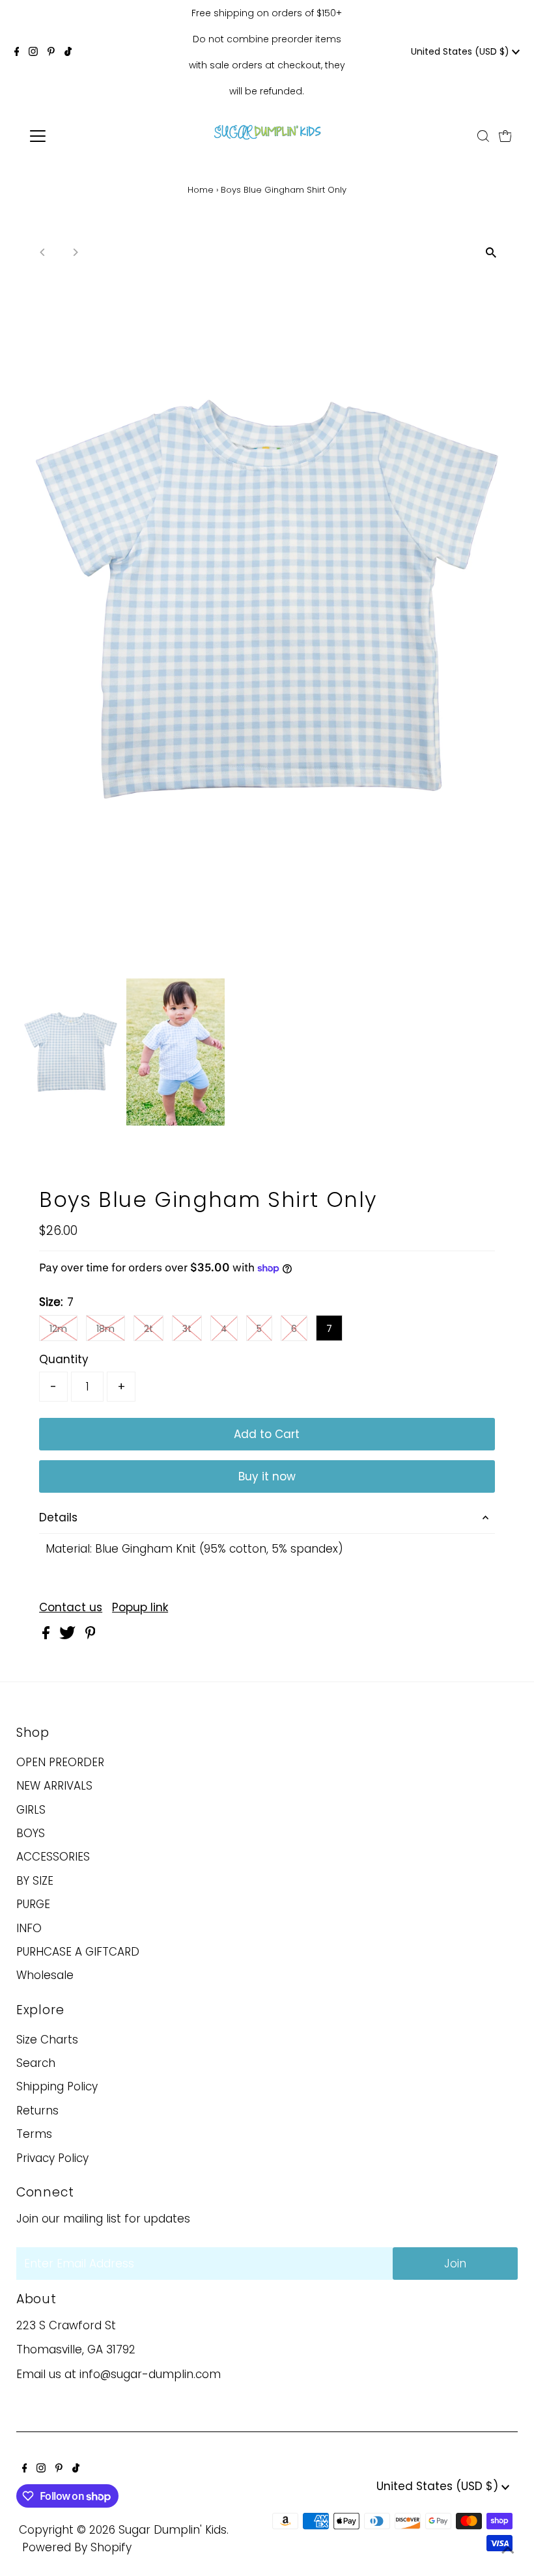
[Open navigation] (80, 136)
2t (148, 1329)
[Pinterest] (51, 52)
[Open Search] (483, 136)
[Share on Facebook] (48, 1635)
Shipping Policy (57, 2086)
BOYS (31, 1833)
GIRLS (31, 1810)
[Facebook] (17, 52)
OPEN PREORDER (60, 1762)
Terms (34, 2134)
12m (58, 1329)
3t (187, 1329)
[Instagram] (33, 52)
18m (105, 1329)
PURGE (33, 1904)
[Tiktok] (68, 52)
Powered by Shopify (77, 2547)
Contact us (71, 1608)
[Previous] (43, 252)
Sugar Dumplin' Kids (173, 2530)
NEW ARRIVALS (54, 1786)
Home (201, 190)
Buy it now (267, 1476)
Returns (37, 2111)
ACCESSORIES (53, 1857)
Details (58, 1517)
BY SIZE (35, 1881)
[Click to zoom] (491, 253)
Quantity (64, 1359)
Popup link (140, 1608)
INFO (29, 1928)
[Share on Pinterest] (91, 1635)
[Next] (75, 252)
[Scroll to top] (508, 2550)
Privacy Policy (52, 2158)
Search (36, 2063)
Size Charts (47, 2040)
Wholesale (45, 1975)
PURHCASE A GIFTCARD (78, 1952)
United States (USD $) (461, 51)
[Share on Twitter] (69, 1635)
